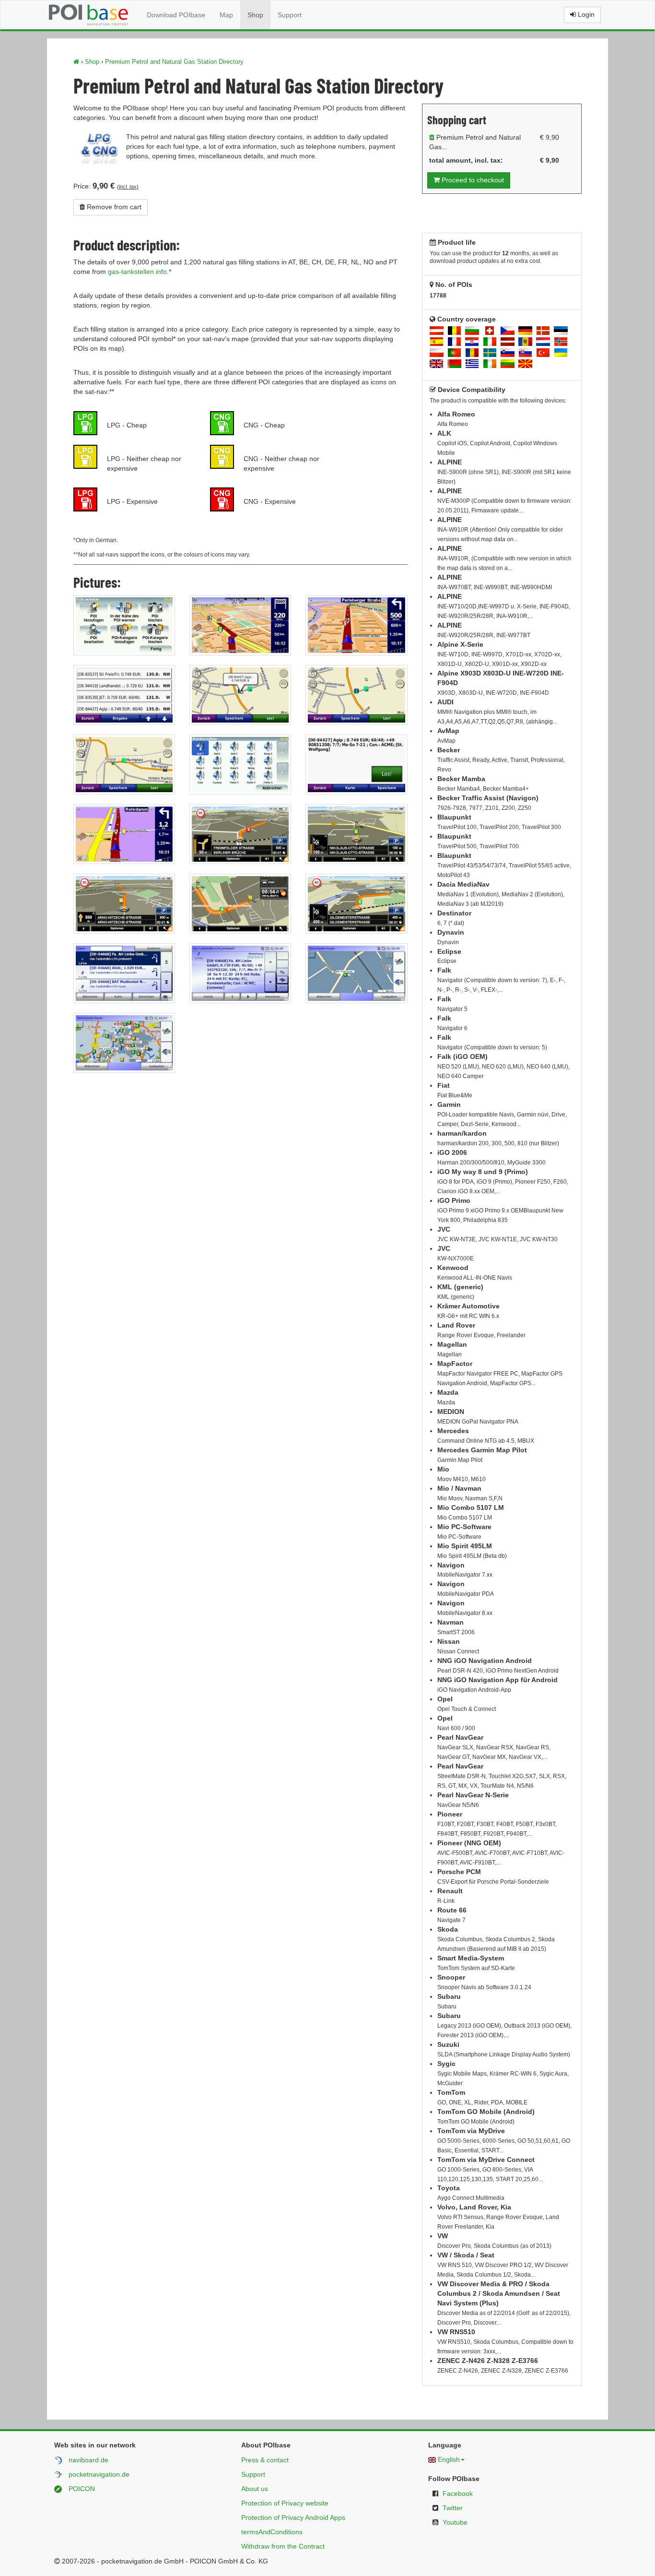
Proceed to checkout (472, 180)
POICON (82, 2489)
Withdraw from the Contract (283, 2546)
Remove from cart (113, 207)
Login (585, 14)
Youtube (455, 2522)
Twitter (453, 2508)
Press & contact (265, 2460)
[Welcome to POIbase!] (76, 62)
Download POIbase (176, 15)
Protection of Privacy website (285, 2503)
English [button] (449, 2459)
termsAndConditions (272, 2532)
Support (290, 15)
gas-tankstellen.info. (138, 272)
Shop (255, 15)
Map (226, 15)
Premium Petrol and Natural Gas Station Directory (174, 62)
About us (255, 2489)
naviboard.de (88, 2460)
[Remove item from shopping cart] (432, 137)
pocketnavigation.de (99, 2474)
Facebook (458, 2493)
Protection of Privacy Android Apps (293, 2517)
